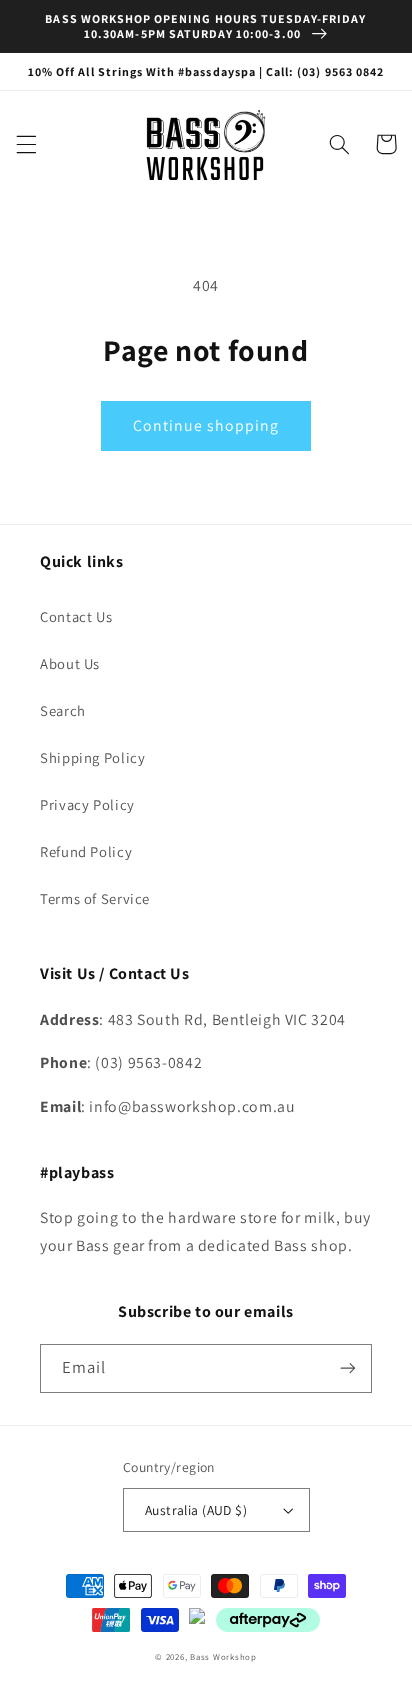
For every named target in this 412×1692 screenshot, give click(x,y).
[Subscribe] (348, 1368)
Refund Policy (86, 851)
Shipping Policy (92, 757)
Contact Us (76, 616)
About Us (70, 663)
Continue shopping (206, 425)
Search (63, 710)
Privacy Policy (87, 804)
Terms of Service (95, 898)
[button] (26, 144)
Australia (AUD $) (196, 1510)
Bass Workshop (223, 1657)
